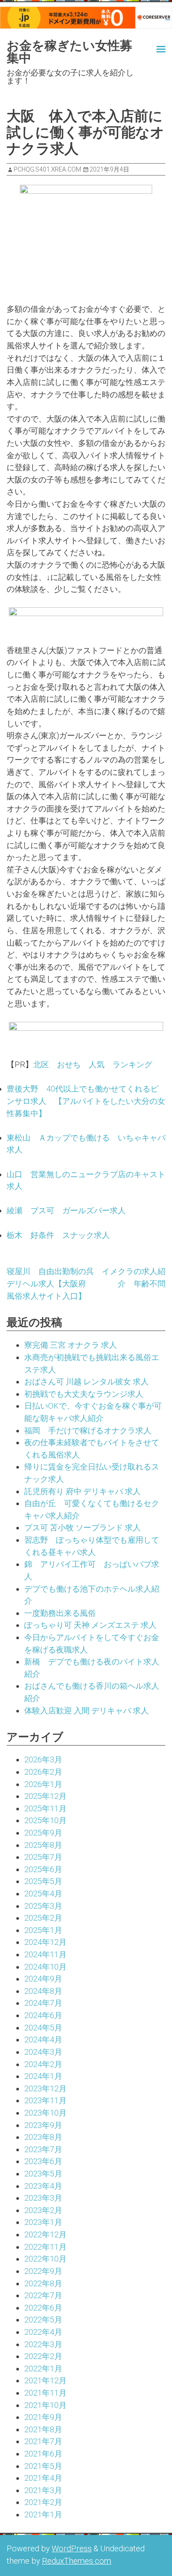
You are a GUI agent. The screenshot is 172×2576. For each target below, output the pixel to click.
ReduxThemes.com (77, 2561)
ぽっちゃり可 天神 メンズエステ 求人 (90, 1625)
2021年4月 (43, 2478)
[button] (153, 48)
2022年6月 (43, 2308)
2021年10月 (45, 2405)
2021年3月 (43, 2490)
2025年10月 (45, 1820)
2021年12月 (45, 2380)
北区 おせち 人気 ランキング (93, 1064)
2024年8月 (43, 1991)
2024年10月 (45, 1967)
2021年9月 (43, 2417)
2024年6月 (43, 2015)
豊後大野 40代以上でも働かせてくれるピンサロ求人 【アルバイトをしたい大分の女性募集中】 (86, 1101)
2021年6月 (43, 2454)
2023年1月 (43, 2222)
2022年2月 (43, 2356)
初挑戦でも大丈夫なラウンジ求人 (84, 1394)
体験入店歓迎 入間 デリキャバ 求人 (86, 1710)
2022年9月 (43, 2271)
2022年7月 (43, 2295)
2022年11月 (45, 2247)
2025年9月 (43, 1833)
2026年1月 (43, 1784)
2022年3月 (43, 2344)
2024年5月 (43, 2028)
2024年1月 (43, 2076)
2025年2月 (43, 1918)
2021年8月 (43, 2429)
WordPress (72, 2548)
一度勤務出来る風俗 (60, 1613)
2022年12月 (45, 2234)
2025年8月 (43, 1845)
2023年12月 (45, 2088)
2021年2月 (43, 2502)
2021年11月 (45, 2393)
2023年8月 (43, 2137)
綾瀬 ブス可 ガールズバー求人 (66, 1210)
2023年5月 (43, 2174)
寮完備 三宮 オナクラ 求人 (71, 1345)
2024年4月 (43, 2039)
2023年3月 (43, 2198)
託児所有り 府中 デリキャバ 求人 (82, 1491)
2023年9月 (43, 2125)
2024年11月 (45, 1954)
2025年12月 (45, 1796)
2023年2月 (43, 2210)
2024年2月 (43, 2064)
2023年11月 (45, 2100)
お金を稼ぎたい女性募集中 (69, 52)
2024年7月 (43, 2003)
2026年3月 (43, 1759)
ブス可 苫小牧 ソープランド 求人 (82, 1527)
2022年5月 (43, 2320)
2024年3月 (43, 2052)
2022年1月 (43, 2368)
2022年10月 (45, 2259)
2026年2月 (43, 1772)
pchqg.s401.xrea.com (47, 169)
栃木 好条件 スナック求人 (58, 1235)
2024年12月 (45, 1942)
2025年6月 (43, 1869)
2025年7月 (43, 1857)
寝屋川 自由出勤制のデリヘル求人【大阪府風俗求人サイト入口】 (46, 1283)
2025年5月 (43, 1881)
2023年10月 (45, 2113)
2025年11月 (45, 1808)
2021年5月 (43, 2466)
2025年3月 (43, 1906)
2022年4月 (43, 2332)
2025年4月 (43, 1894)
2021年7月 (43, 2441)
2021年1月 (43, 2514)
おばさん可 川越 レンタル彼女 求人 (86, 1381)
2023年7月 (43, 2149)
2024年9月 (43, 1979)
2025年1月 (43, 1930)
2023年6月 (43, 2161)
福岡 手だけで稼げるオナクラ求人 (88, 1430)
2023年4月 (43, 2186)
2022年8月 (43, 2283)
